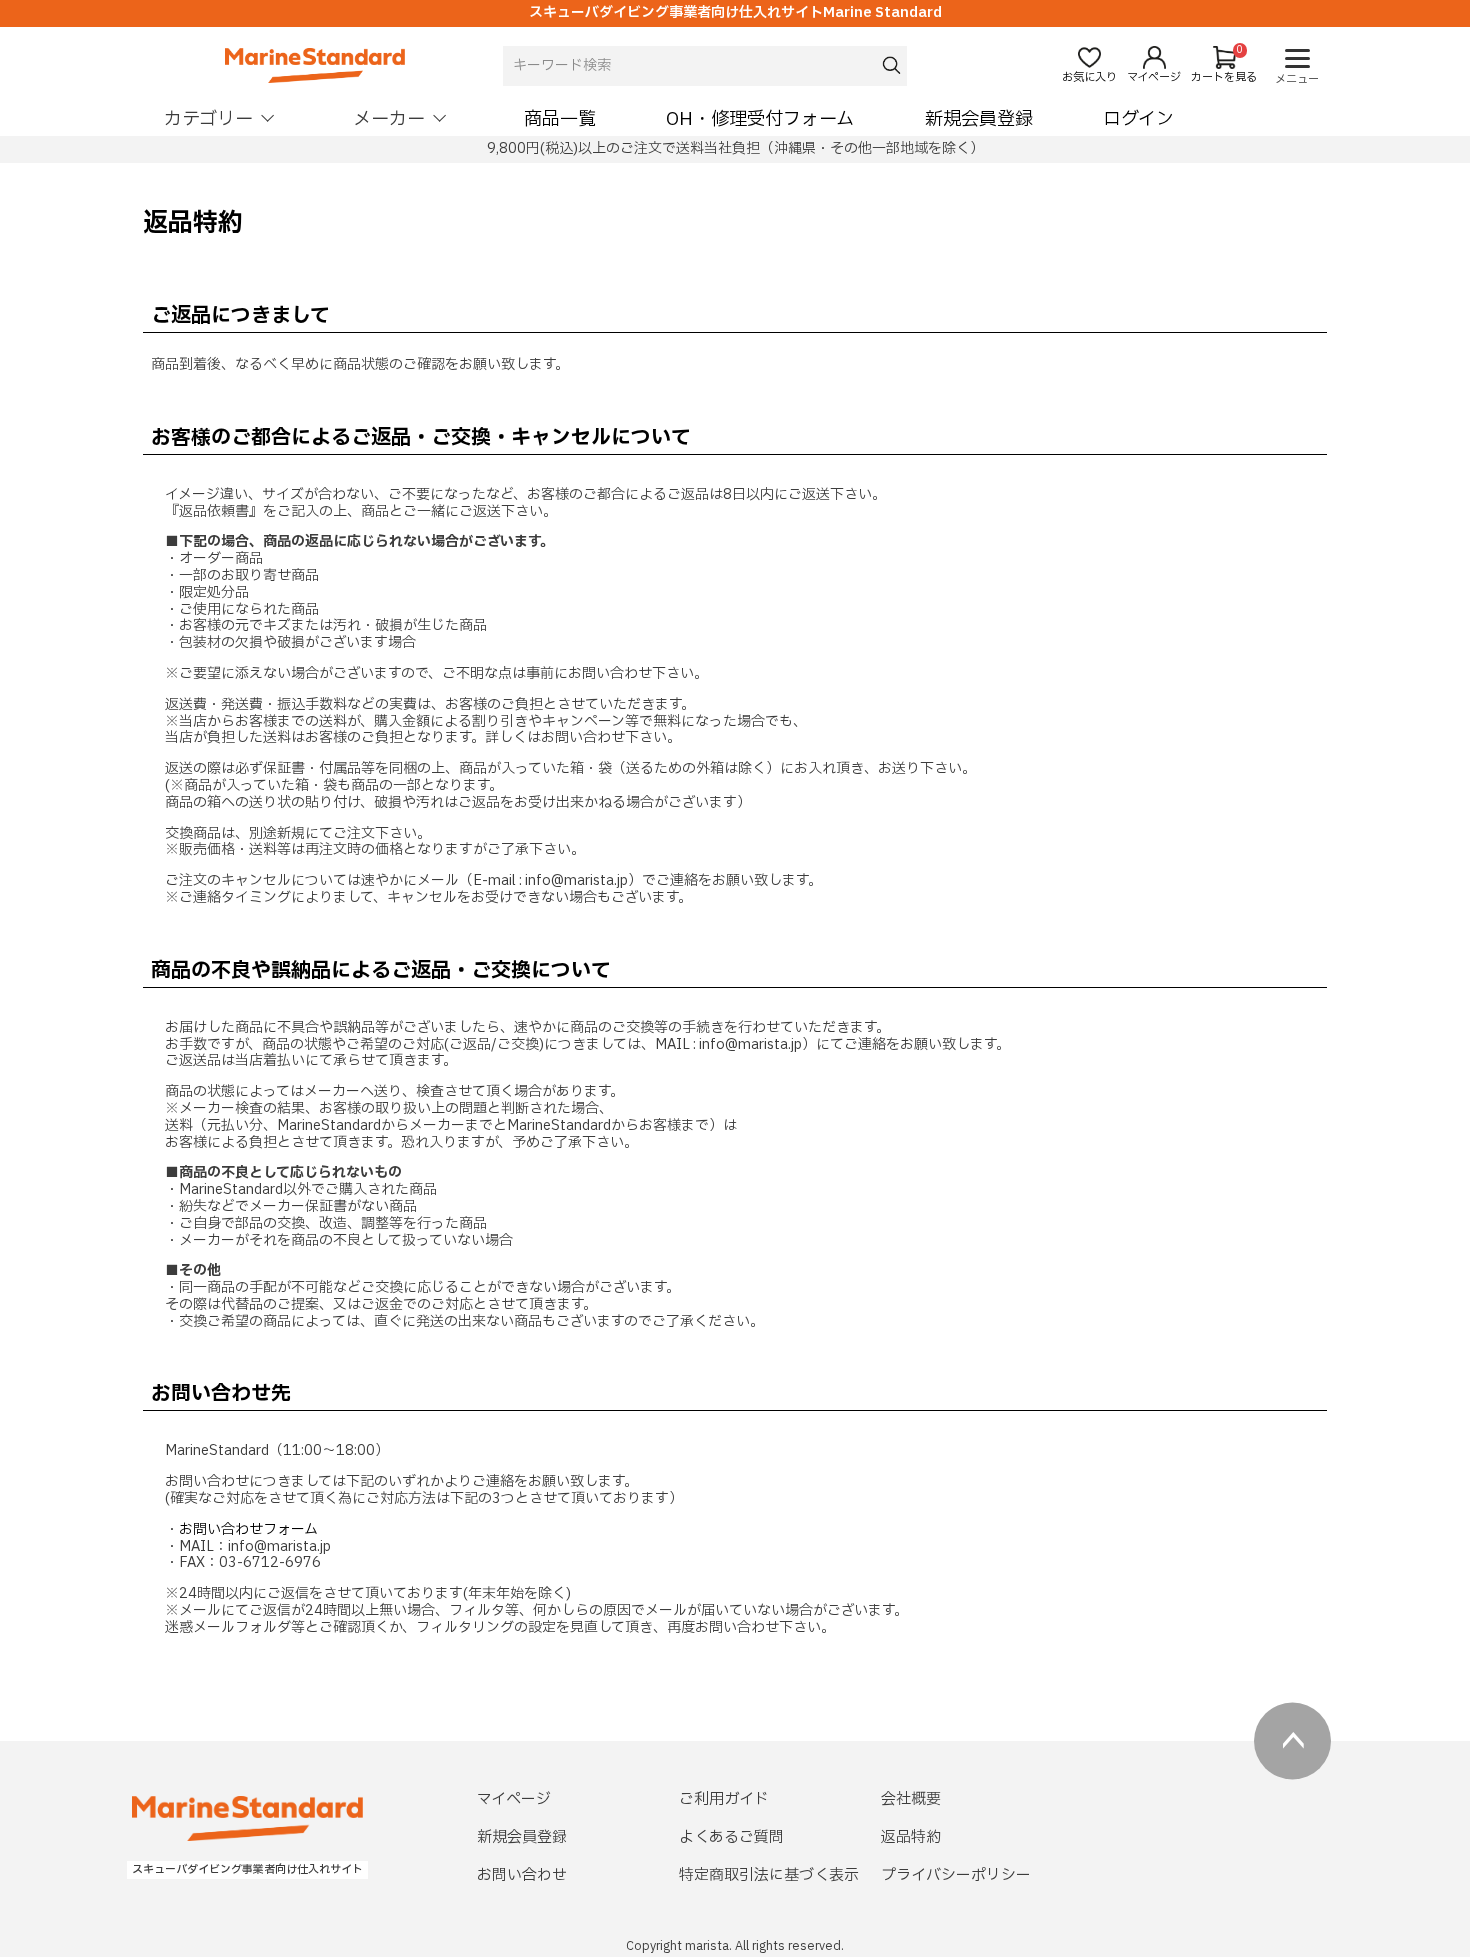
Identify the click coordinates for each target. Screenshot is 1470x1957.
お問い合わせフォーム (248, 1529)
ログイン (1138, 119)
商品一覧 (560, 119)
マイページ (514, 1799)
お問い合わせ (522, 1875)
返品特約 (911, 1837)
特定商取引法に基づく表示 (769, 1875)
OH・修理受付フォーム (760, 119)
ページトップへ (1292, 1740)
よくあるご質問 (731, 1837)
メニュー (1297, 79)
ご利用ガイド (724, 1799)
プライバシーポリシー (956, 1875)
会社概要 (911, 1799)
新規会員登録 (979, 119)
